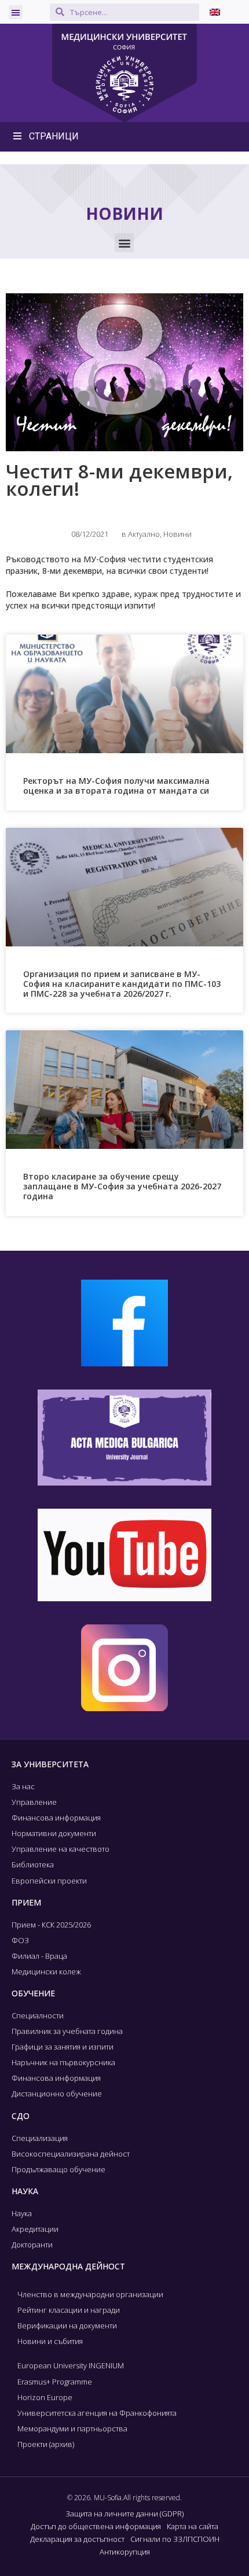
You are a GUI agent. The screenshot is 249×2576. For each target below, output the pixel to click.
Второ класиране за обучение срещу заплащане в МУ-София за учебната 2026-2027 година (122, 1186)
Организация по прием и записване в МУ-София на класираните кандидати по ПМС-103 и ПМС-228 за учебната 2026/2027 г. (122, 984)
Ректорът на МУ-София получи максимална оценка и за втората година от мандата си (116, 786)
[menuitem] (215, 12)
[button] (16, 12)
